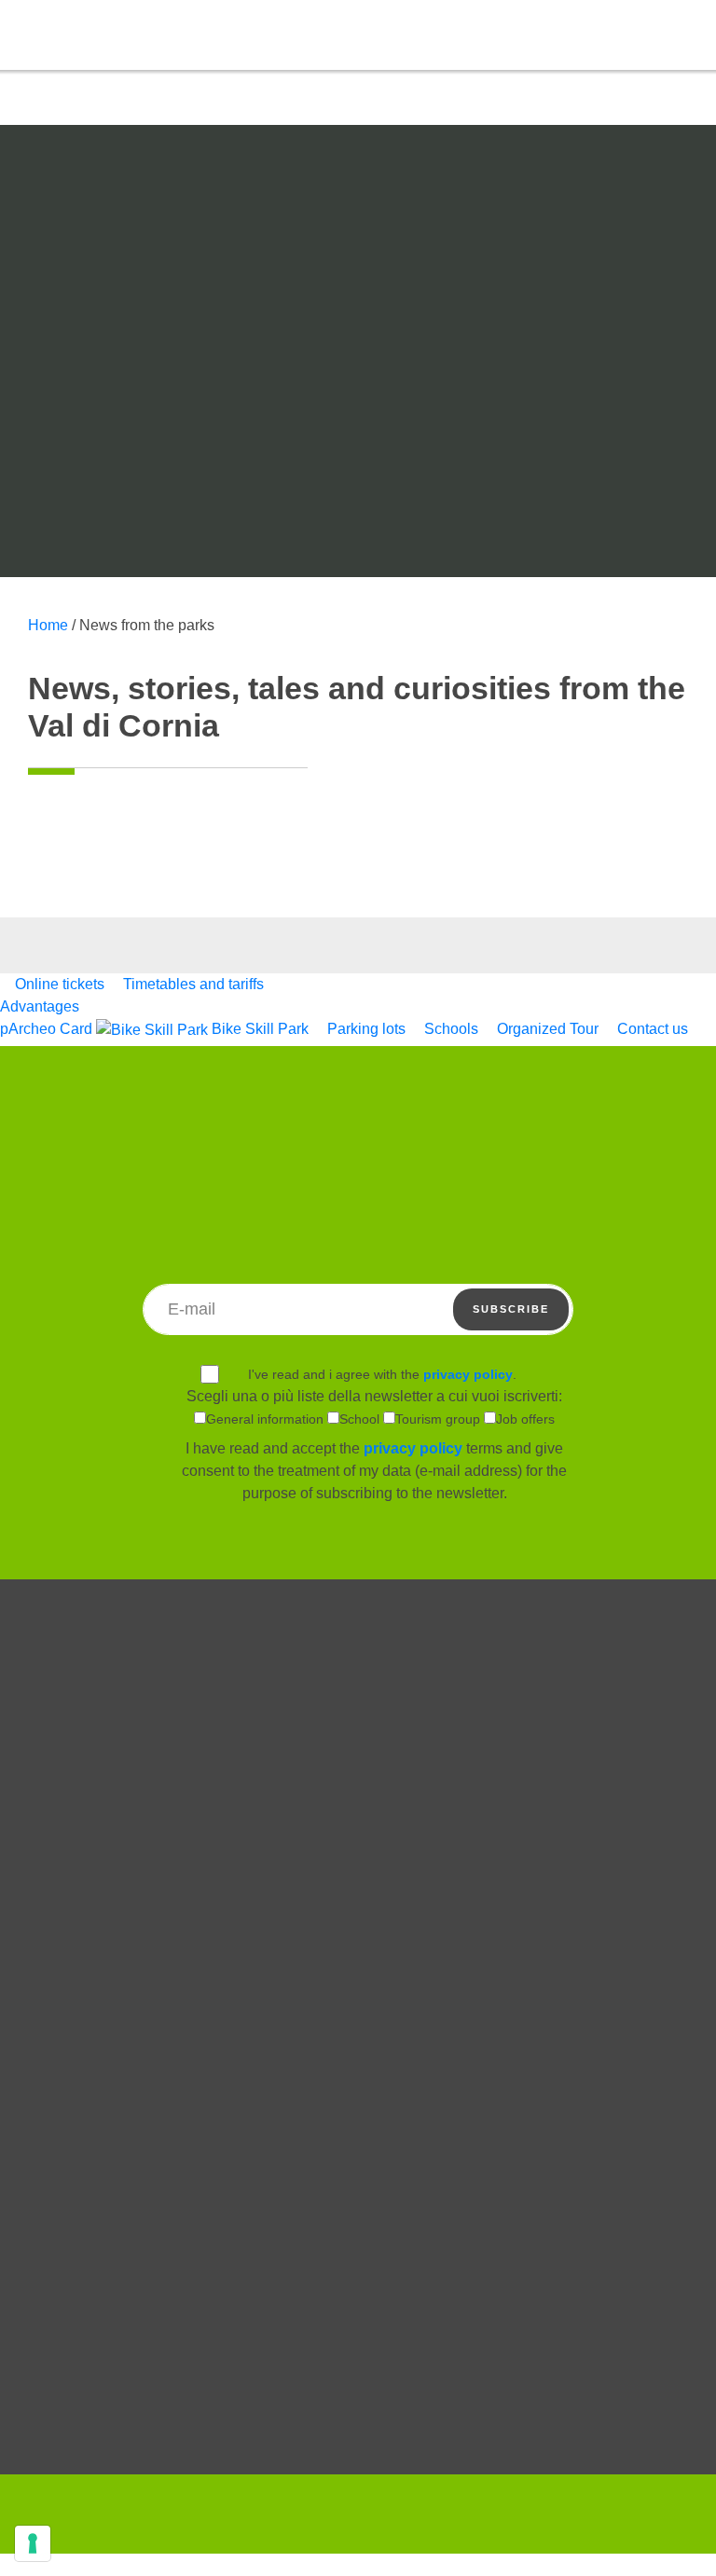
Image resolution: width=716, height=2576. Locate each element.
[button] (630, 34)
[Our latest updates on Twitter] (358, 2252)
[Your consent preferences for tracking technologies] (33, 2543)
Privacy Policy (358, 2118)
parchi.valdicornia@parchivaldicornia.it (245, 2437)
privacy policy (468, 1374)
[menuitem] (54, 984)
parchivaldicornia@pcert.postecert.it (479, 2437)
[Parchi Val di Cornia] (107, 92)
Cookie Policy (358, 2090)
